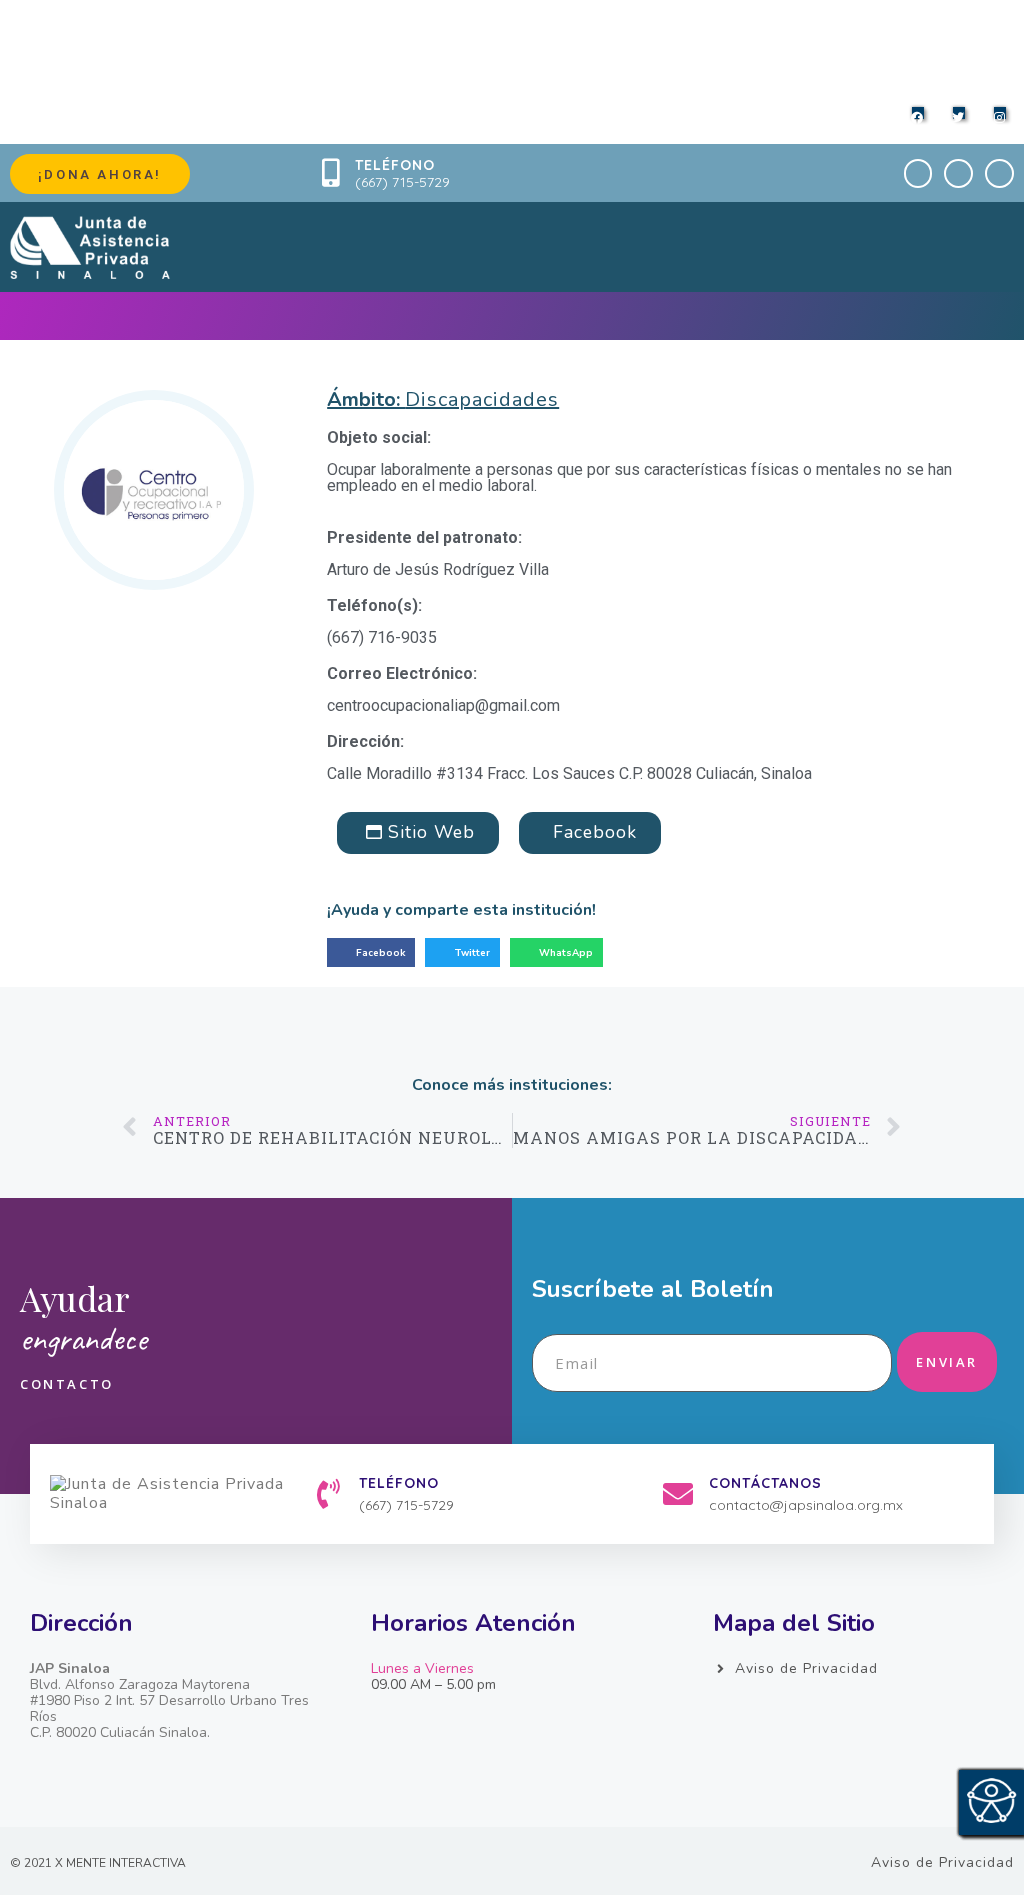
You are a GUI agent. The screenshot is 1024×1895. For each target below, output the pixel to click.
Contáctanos (765, 1483)
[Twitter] (958, 173)
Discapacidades (482, 399)
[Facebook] (918, 173)
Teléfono (395, 165)
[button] (371, 952)
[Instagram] (999, 173)
